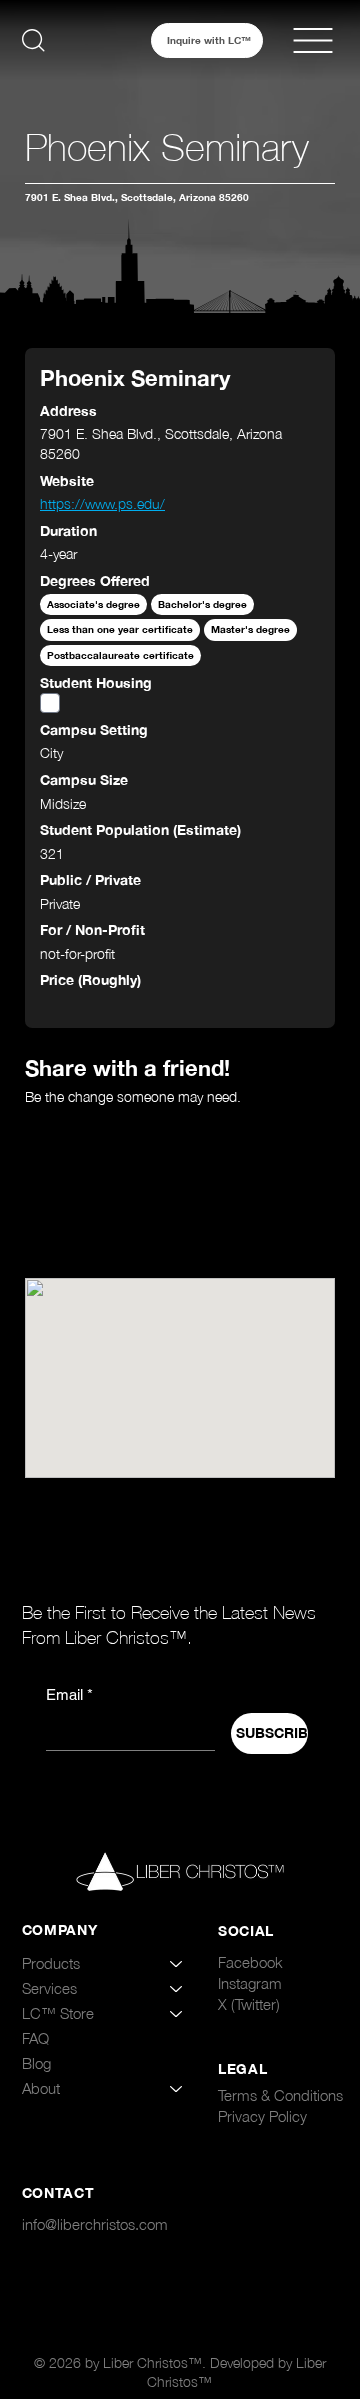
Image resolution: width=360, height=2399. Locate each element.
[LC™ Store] (177, 2013)
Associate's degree (93, 604)
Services (49, 1988)
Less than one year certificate (120, 629)
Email (69, 1694)
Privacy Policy (262, 2116)
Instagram (250, 1983)
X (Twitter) (249, 2004)
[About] (177, 2088)
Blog (36, 2063)
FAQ (35, 2038)
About (41, 2088)
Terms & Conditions (280, 2095)
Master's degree (250, 629)
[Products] (177, 1963)
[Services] (177, 1988)
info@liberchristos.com (95, 2224)
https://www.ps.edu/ (102, 503)
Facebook (250, 1962)
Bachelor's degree (202, 604)
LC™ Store (58, 2013)
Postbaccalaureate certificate (120, 655)
